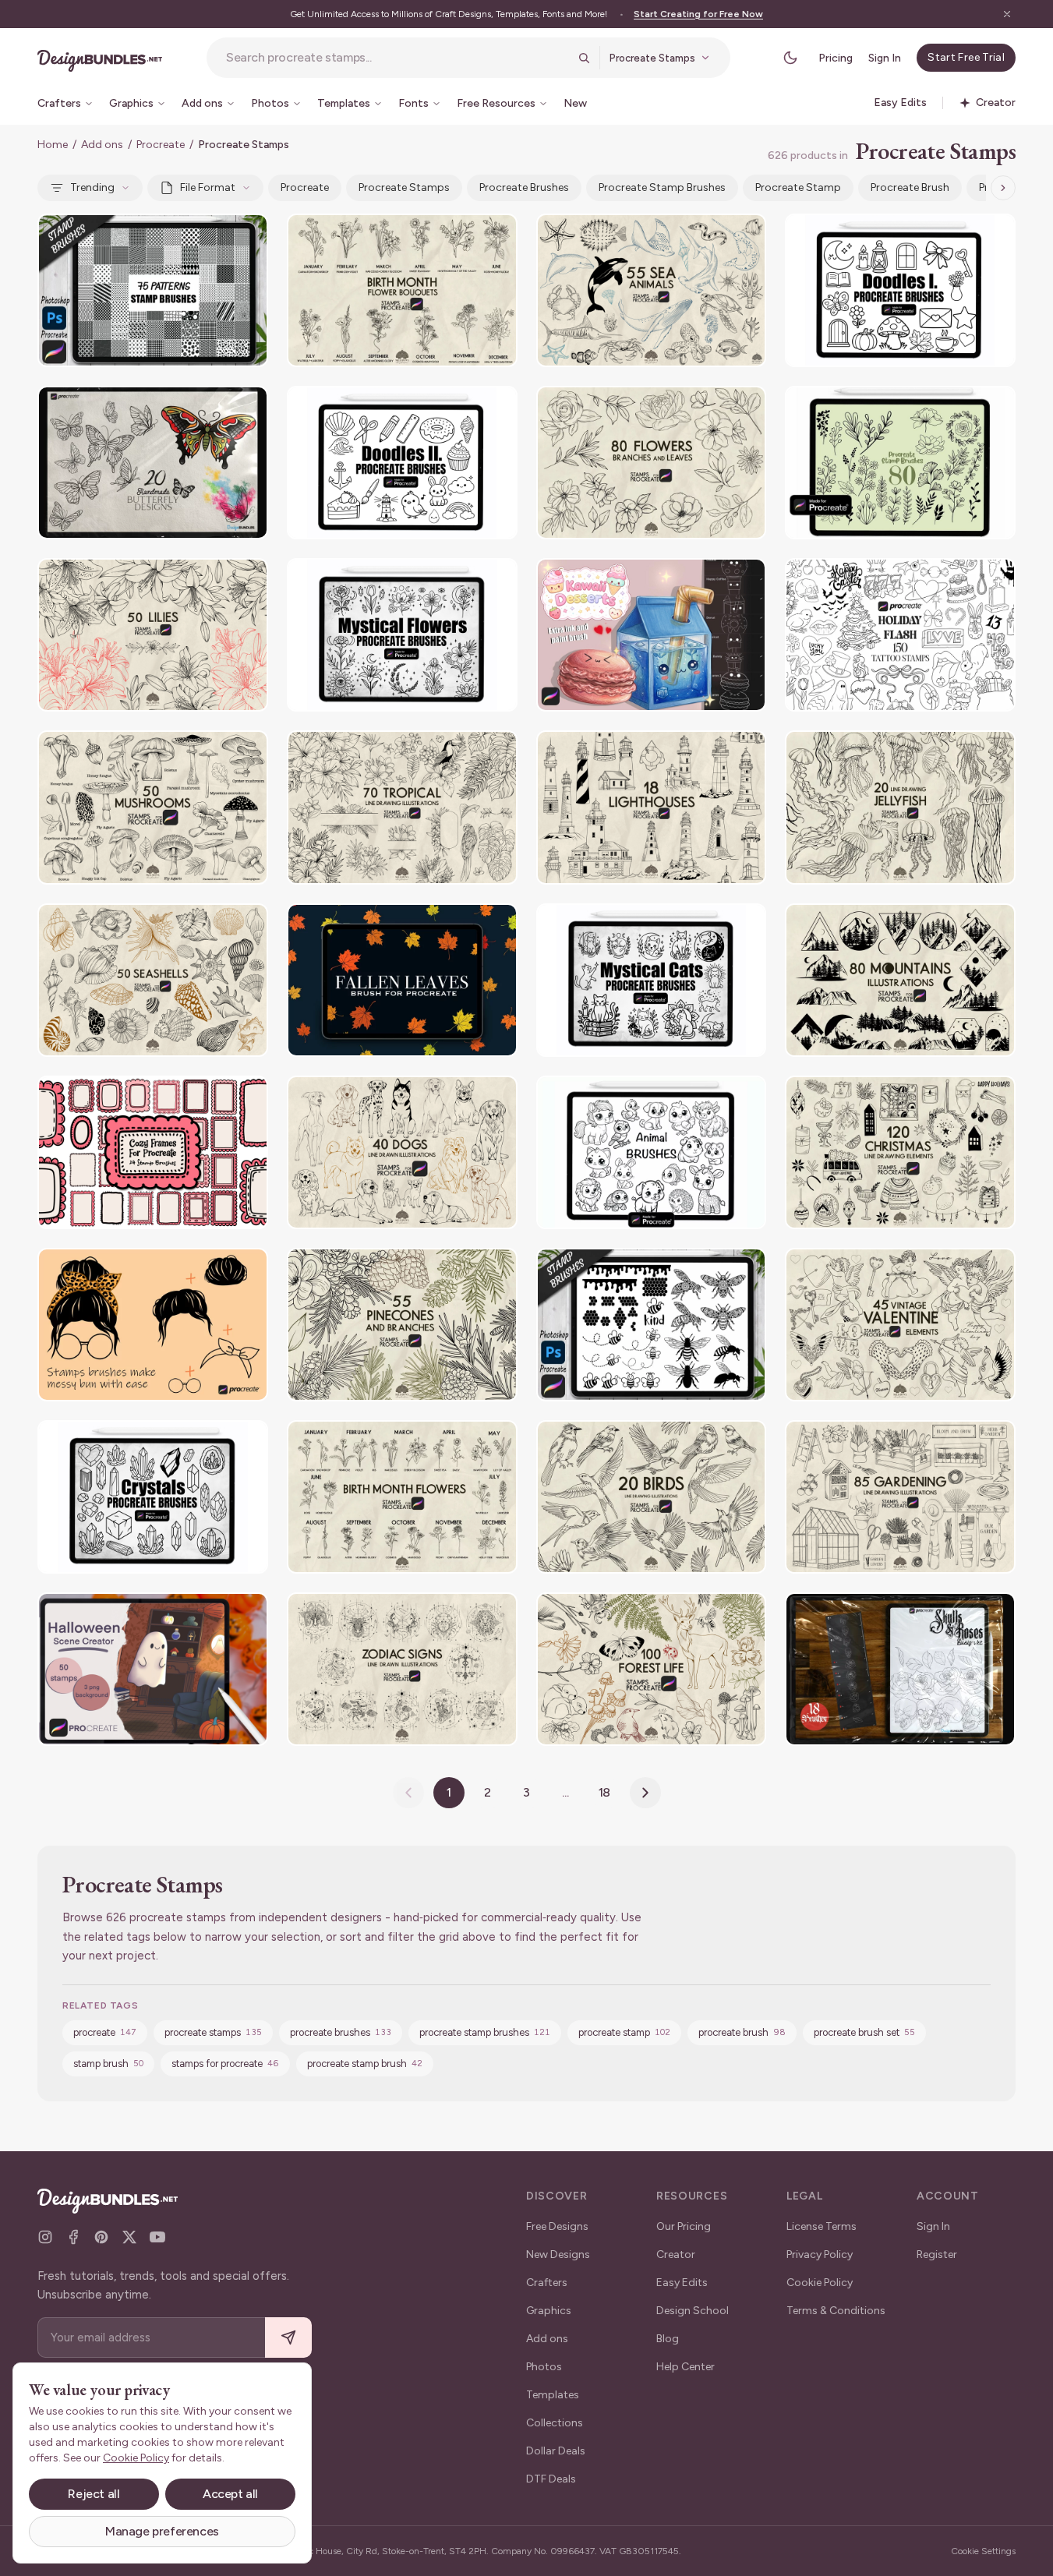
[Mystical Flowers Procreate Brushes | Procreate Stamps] (402, 635)
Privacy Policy (820, 2254)
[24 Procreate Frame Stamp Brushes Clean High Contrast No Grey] (153, 1152)
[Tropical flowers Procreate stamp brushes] (402, 807)
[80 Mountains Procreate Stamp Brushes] (900, 980)
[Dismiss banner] (1007, 14)
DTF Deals (551, 2479)
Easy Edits (682, 2283)
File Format (208, 187)
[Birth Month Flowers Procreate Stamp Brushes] (402, 1497)
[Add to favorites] (246, 235)
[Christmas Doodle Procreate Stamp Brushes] (900, 1152)
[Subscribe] (288, 2338)
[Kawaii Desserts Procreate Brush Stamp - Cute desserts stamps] (652, 635)
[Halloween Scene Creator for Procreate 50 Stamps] (153, 1669)
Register (937, 2254)
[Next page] (645, 1793)
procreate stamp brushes (662, 187)
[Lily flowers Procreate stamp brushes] (153, 635)
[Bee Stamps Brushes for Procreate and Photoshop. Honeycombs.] (652, 1325)
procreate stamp (798, 187)
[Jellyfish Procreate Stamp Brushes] (900, 807)
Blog (668, 2339)
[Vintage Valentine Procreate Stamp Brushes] (900, 1325)
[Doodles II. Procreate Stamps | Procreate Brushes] (402, 463)
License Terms (822, 2226)
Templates (553, 2395)
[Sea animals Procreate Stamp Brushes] (652, 290)
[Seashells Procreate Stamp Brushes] (153, 980)
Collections (555, 2423)
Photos (544, 2367)
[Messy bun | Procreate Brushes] (153, 1325)
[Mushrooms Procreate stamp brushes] (153, 807)
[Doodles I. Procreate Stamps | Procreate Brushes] (900, 290)
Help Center (686, 2367)
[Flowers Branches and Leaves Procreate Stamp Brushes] (652, 463)
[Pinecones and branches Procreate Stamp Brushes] (402, 1325)
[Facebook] (73, 2237)
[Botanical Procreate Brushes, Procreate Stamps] (900, 463)
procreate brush (910, 187)
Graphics (549, 2311)
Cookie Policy (820, 2283)
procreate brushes (524, 187)
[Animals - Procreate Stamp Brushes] (652, 1152)
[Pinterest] (101, 2237)
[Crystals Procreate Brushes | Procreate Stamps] (153, 1497)
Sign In (885, 58)
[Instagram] (45, 2237)
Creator (676, 2254)
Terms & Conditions (836, 2311)
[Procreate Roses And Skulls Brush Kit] (900, 1669)
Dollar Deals (556, 2451)
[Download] (214, 235)
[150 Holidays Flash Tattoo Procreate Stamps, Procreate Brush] (900, 635)
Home (53, 145)
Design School (693, 2311)
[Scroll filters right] (1003, 188)
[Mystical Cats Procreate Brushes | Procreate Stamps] (652, 980)
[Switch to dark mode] (790, 58)
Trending (92, 187)
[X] (129, 2237)
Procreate (161, 145)
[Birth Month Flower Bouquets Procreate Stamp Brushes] (402, 290)
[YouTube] (157, 2237)
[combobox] (397, 58)
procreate (305, 187)
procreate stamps (404, 187)
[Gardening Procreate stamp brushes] (900, 1497)
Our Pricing (684, 2226)
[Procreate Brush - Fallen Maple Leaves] (402, 980)
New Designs (558, 2254)
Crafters (547, 2283)
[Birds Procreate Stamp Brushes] (652, 1497)
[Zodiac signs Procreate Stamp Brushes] (402, 1669)
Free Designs (557, 2226)
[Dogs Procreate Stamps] (402, 1152)
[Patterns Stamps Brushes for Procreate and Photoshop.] (153, 290)
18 (605, 1792)
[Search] (584, 58)
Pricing (836, 58)
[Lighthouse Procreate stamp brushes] (652, 807)
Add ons (102, 145)
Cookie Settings (983, 2551)
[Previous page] (408, 1793)
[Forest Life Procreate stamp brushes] (652, 1669)
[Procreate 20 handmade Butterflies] (153, 463)
